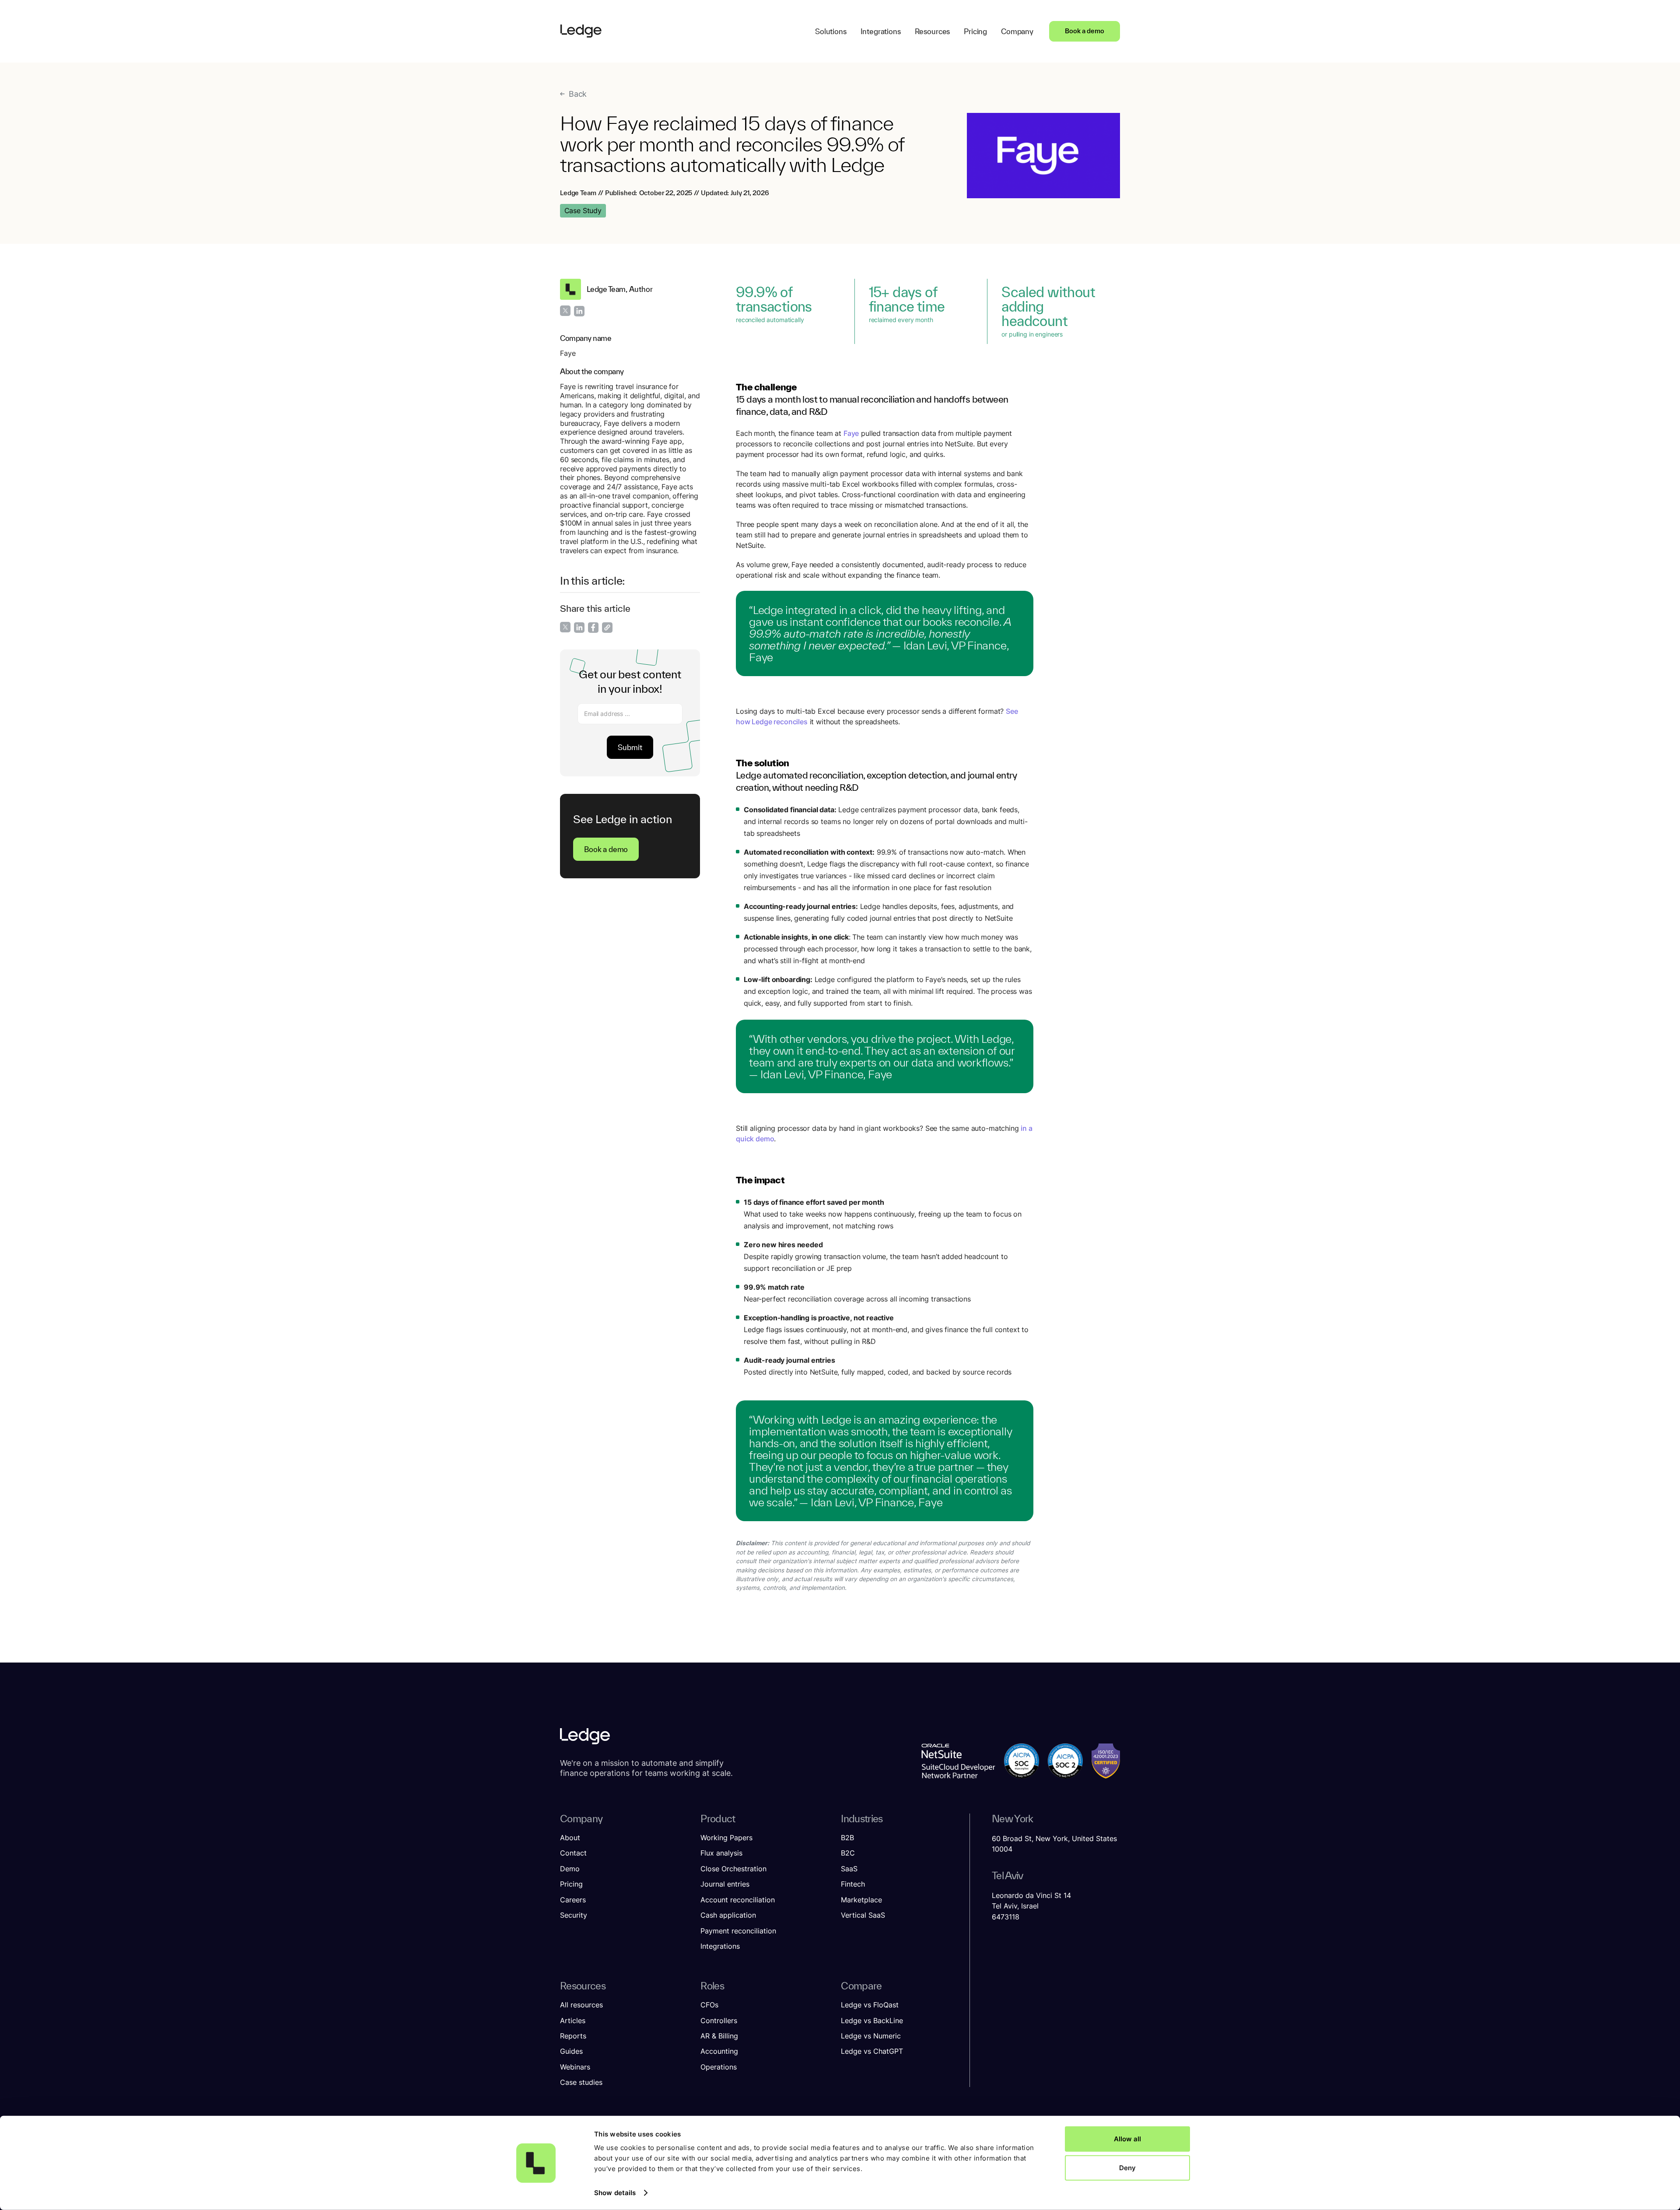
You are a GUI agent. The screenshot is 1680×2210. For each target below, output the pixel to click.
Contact (573, 1853)
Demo (570, 1869)
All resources (581, 2005)
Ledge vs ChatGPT (872, 2051)
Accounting (719, 2051)
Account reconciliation (738, 1900)
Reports (573, 2036)
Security (574, 1915)
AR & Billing (719, 2036)
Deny (1127, 2167)
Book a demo (1085, 31)
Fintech (853, 1884)
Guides (571, 2051)
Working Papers (726, 1838)
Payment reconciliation (738, 1931)
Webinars (575, 2067)
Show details (615, 2193)
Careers (573, 1900)
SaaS (849, 1869)
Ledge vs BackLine (872, 2021)
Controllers (719, 2021)
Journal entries (725, 1884)
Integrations (720, 1946)
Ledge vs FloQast (870, 2005)
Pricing (571, 1884)
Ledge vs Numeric (871, 2036)
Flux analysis (721, 1853)
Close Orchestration (733, 1869)
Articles (573, 2021)
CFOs (709, 2005)
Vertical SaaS (863, 1915)
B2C (848, 1853)
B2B (847, 1838)
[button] (831, 31)
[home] (581, 31)
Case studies (581, 2082)
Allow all (1127, 2139)
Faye (851, 433)
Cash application (728, 1915)
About (570, 1838)
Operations (719, 2067)
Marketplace (861, 1900)
